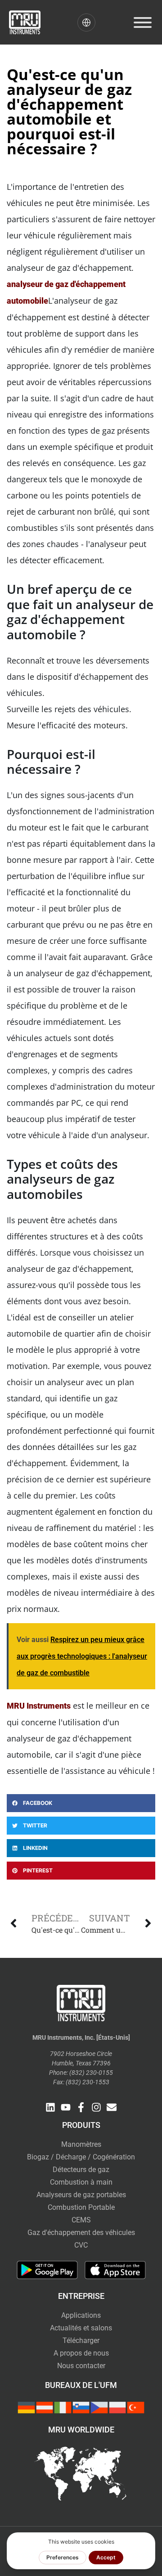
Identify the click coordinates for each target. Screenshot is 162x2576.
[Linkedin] (50, 2107)
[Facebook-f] (81, 2107)
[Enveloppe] (112, 2107)
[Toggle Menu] (143, 22)
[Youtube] (66, 2107)
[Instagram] (96, 2107)
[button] (81, 1803)
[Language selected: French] (86, 22)
